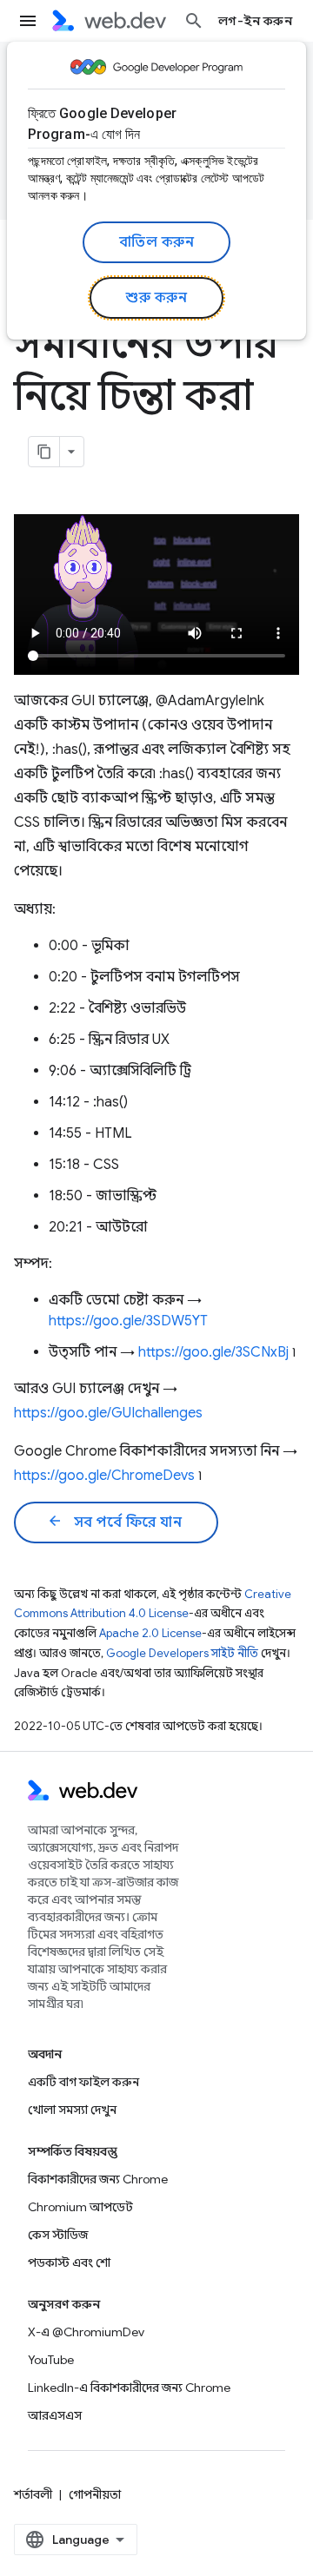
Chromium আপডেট (80, 2207)
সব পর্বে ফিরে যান (114, 1522)
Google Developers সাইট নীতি (182, 1653)
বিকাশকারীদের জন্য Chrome (98, 2179)
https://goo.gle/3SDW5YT (128, 1321)
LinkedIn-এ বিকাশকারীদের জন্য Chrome (129, 2388)
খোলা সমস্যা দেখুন (72, 2110)
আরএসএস (55, 2415)
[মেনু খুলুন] (28, 21)
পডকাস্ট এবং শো (69, 2262)
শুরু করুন (156, 298)
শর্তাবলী (33, 2494)
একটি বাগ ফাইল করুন (83, 2082)
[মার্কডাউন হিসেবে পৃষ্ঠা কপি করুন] (44, 452)
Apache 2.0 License (150, 1633)
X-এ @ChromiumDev (86, 2332)
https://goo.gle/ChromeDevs (104, 1476)
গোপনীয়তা (95, 2494)
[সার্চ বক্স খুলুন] (194, 21)
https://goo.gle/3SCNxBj (213, 1352)
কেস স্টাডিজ (58, 2235)
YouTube (51, 2360)
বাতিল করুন (157, 242)
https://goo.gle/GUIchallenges (108, 1413)
